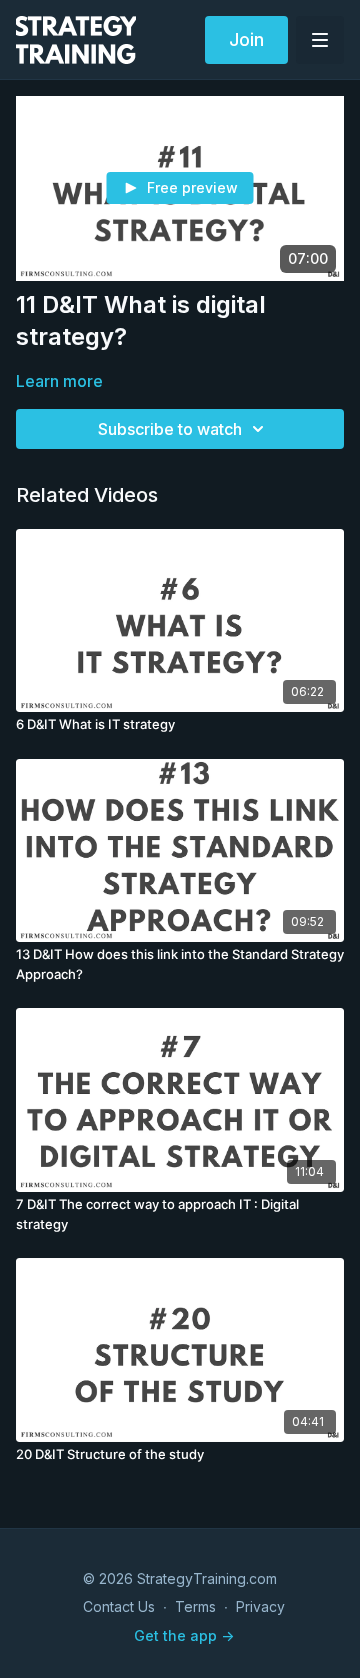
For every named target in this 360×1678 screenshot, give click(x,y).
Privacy (260, 1606)
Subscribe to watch (170, 429)
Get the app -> (184, 1635)
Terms (195, 1606)
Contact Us (119, 1606)
